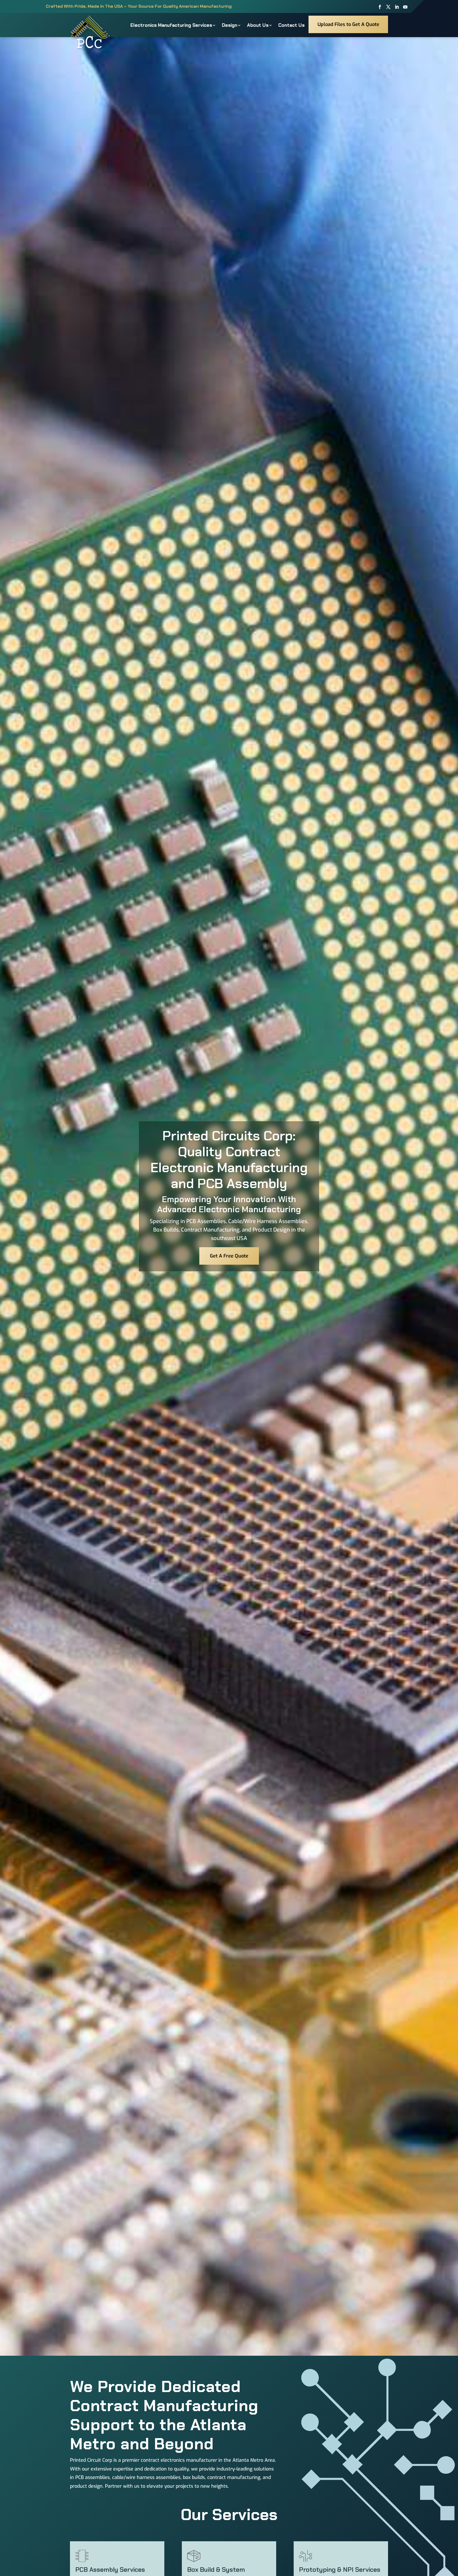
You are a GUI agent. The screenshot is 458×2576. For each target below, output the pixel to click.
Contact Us (291, 25)
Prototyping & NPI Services (340, 2570)
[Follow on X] (388, 7)
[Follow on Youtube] (405, 7)
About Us (258, 25)
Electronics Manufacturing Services (171, 25)
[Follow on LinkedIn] (397, 7)
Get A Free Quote (229, 1256)
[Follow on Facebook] (380, 7)
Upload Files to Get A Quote (348, 24)
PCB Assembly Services (110, 2570)
